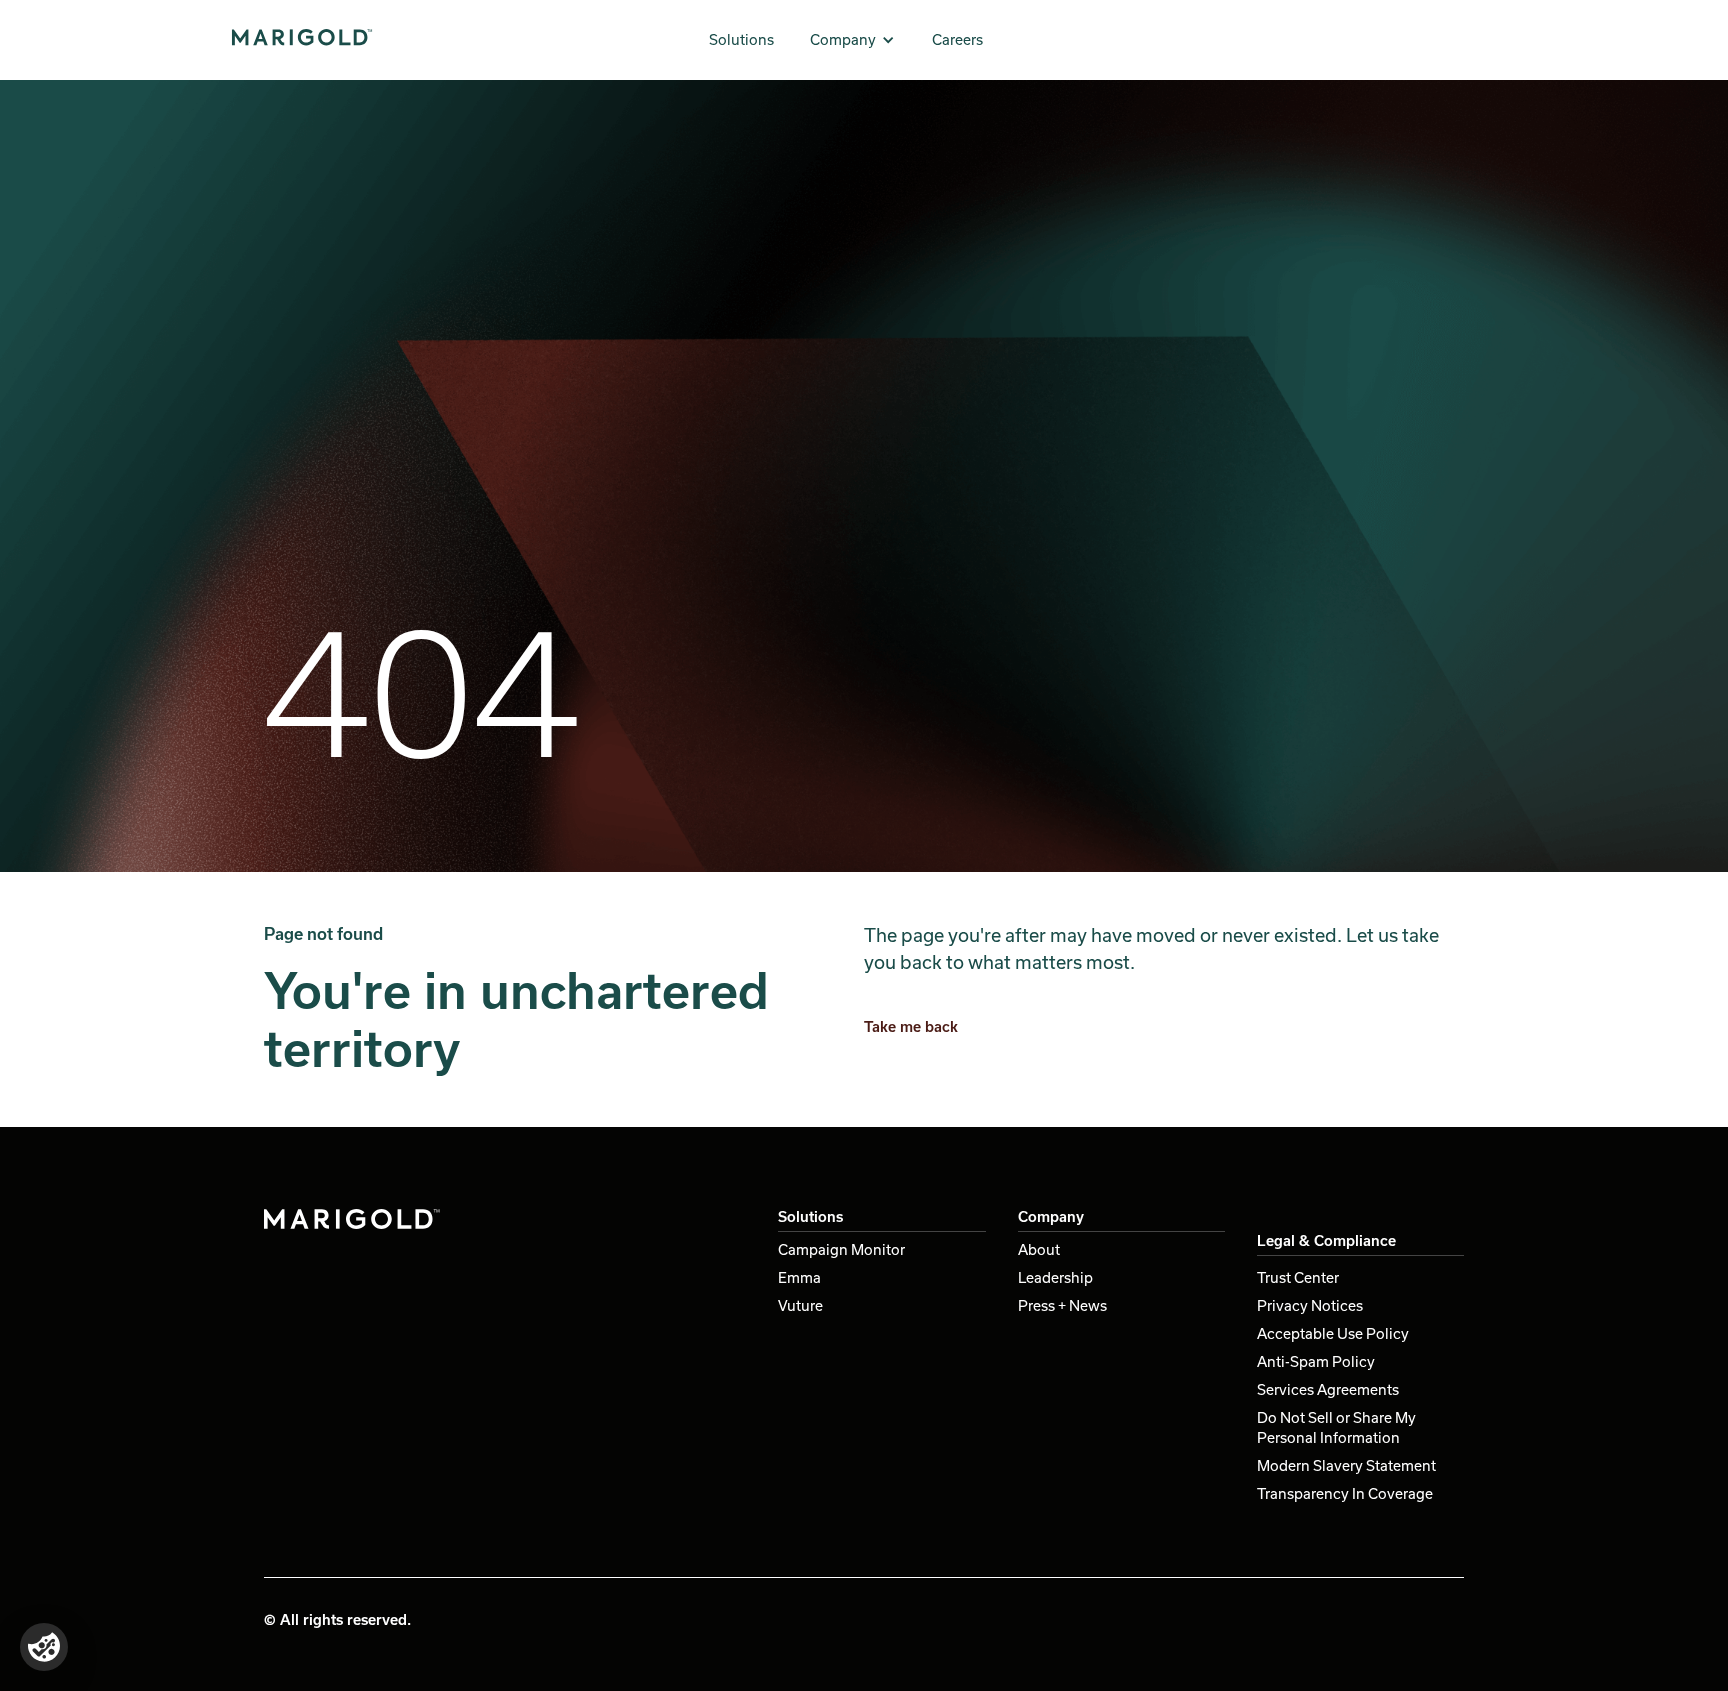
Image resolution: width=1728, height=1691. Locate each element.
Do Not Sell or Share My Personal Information (1336, 1427)
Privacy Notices (1310, 1305)
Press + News (1062, 1305)
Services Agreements (1328, 1389)
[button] (853, 40)
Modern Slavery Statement (1346, 1465)
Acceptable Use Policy (1333, 1333)
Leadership (1055, 1277)
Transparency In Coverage (1345, 1493)
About (1039, 1249)
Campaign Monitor (841, 1249)
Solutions (741, 39)
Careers (957, 39)
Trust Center (1298, 1277)
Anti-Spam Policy (1316, 1361)
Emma (799, 1277)
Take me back (911, 1026)
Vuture (800, 1305)
